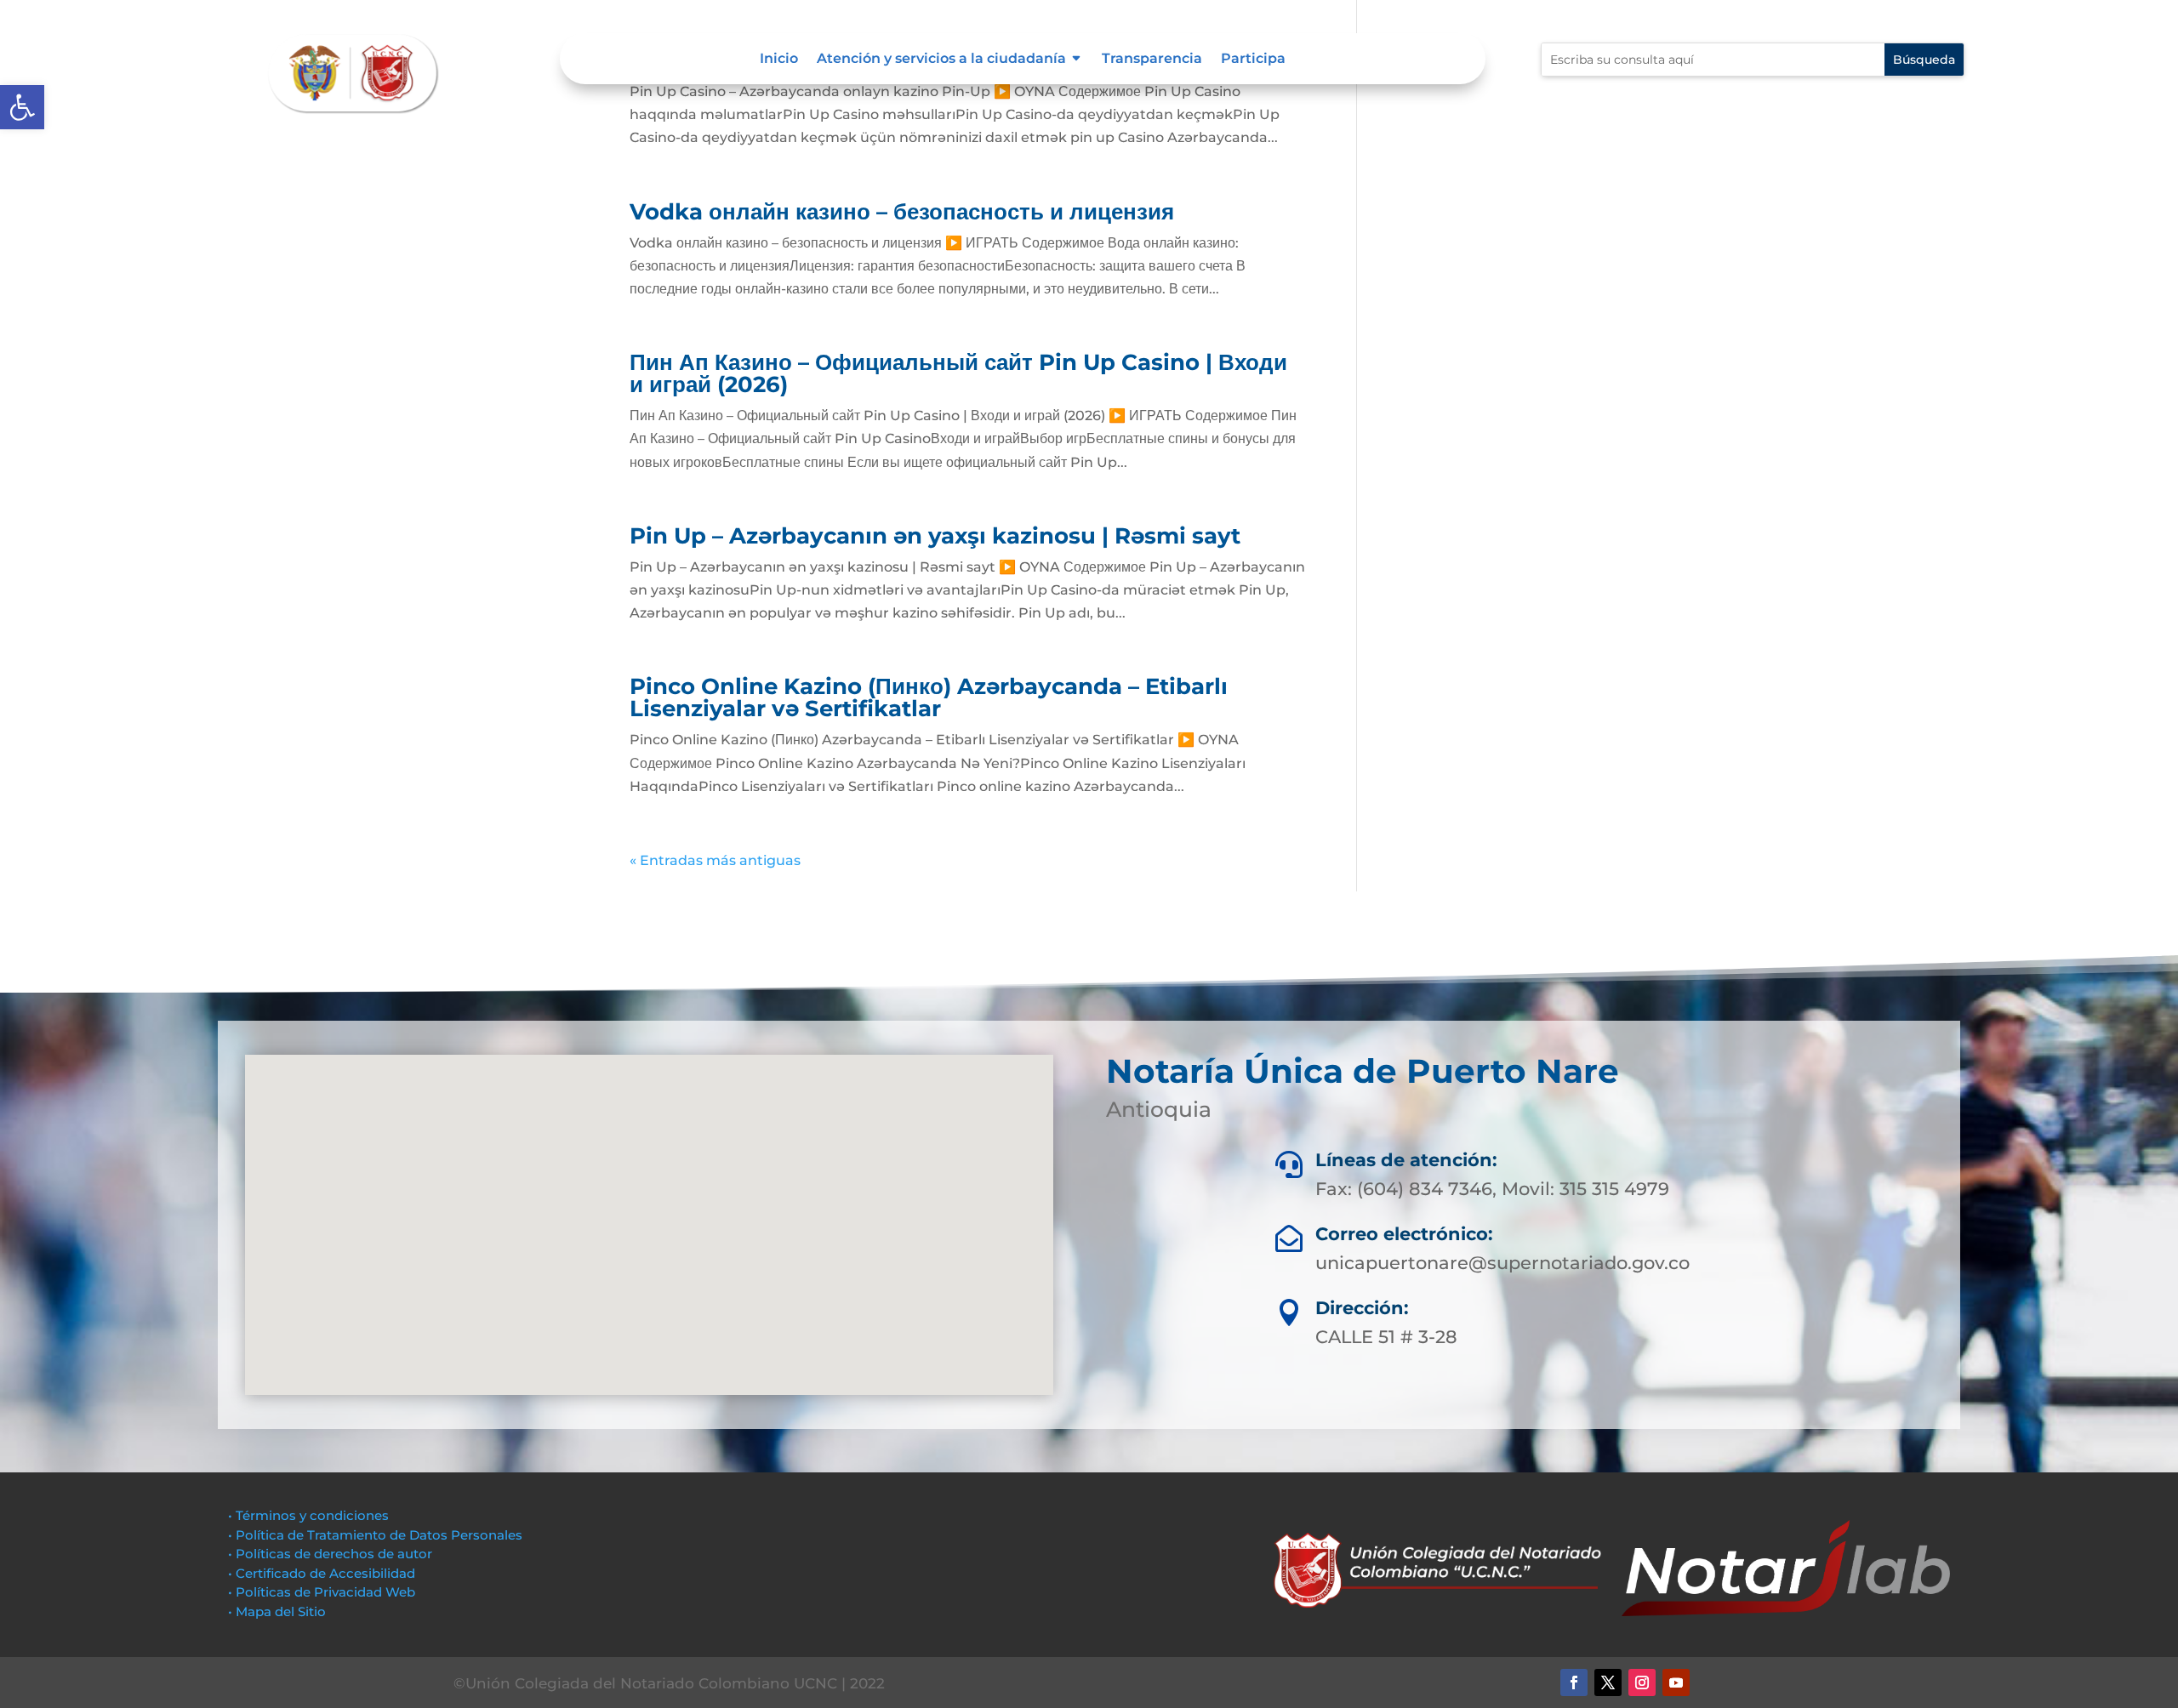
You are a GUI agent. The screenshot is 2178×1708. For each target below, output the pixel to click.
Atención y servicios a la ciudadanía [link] (941, 60)
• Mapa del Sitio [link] (279, 1611)
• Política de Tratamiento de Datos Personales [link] (375, 1535)
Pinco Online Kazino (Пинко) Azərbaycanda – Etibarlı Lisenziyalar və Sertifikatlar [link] (929, 697)
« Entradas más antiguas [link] (715, 860)
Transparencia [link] (1152, 60)
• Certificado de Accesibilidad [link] (322, 1573)
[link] (22, 107)
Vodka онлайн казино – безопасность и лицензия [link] (902, 212)
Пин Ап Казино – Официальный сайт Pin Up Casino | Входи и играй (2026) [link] (958, 373)
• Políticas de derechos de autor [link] (330, 1554)
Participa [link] (1253, 60)
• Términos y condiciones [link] (308, 1515)
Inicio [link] (779, 60)
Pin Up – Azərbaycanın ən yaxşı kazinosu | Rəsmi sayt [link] (935, 536)
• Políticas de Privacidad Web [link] (322, 1592)
